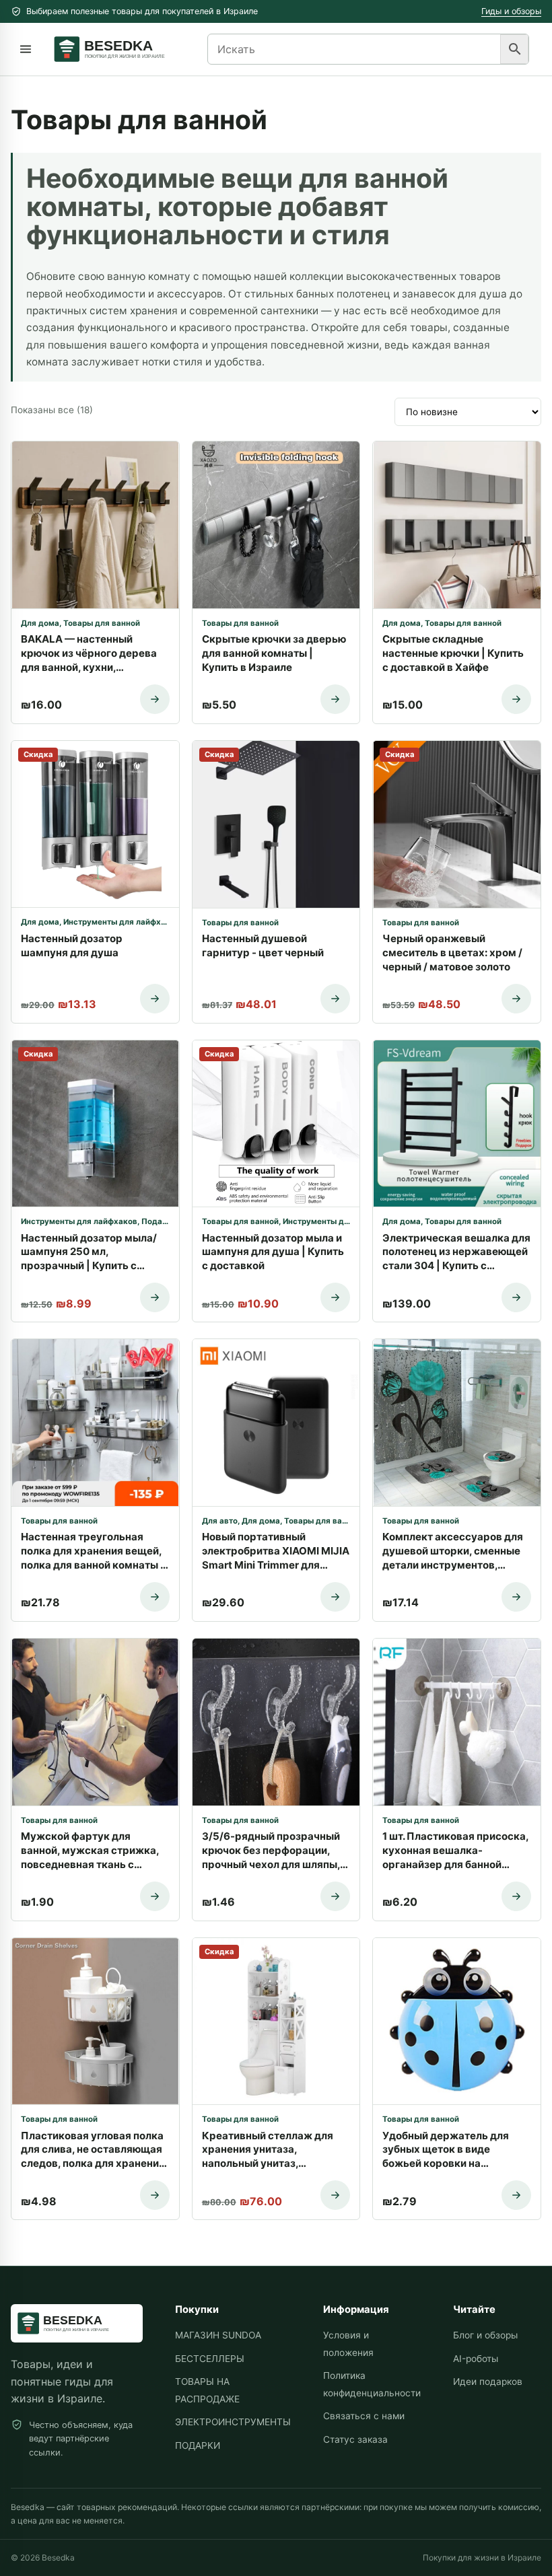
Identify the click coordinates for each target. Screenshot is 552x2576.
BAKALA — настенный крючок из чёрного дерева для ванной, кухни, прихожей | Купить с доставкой (89, 653)
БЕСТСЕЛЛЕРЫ (210, 2359)
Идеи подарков (488, 2382)
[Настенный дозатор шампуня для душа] (95, 824)
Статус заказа (355, 2439)
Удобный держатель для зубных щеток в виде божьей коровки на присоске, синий (446, 2150)
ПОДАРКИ (198, 2445)
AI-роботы (476, 2359)
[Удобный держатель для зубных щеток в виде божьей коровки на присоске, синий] (457, 2022)
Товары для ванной (102, 623)
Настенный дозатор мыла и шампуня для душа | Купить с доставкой (273, 1252)
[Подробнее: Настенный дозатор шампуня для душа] (155, 999)
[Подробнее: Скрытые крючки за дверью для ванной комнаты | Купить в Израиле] (335, 699)
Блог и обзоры (485, 2335)
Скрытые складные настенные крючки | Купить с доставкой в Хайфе (453, 653)
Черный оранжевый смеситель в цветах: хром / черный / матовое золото (452, 953)
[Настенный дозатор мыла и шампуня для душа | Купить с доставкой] (276, 1124)
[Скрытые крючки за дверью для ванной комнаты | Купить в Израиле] (276, 525)
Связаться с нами (364, 2416)
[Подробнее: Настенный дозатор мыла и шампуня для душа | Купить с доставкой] (335, 1297)
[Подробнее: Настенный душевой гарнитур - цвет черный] (335, 999)
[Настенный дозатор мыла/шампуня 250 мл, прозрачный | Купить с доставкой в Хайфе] (95, 1124)
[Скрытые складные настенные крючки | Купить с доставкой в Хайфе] (457, 525)
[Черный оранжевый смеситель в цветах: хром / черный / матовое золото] (457, 824)
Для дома (40, 623)
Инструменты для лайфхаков (122, 922)
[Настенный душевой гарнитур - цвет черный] (276, 824)
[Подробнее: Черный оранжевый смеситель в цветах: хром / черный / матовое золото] (516, 999)
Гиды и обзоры (511, 11)
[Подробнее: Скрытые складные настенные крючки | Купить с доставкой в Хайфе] (516, 699)
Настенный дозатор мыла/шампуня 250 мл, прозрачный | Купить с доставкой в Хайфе (89, 1252)
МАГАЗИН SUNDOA (218, 2335)
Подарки (159, 1221)
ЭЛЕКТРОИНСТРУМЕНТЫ (233, 2422)
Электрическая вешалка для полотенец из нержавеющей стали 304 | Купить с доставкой (456, 1252)
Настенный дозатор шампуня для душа (72, 945)
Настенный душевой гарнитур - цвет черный (263, 945)
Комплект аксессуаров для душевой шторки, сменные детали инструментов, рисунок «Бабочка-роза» (453, 1551)
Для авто (220, 1521)
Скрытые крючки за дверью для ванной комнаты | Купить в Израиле (274, 653)
